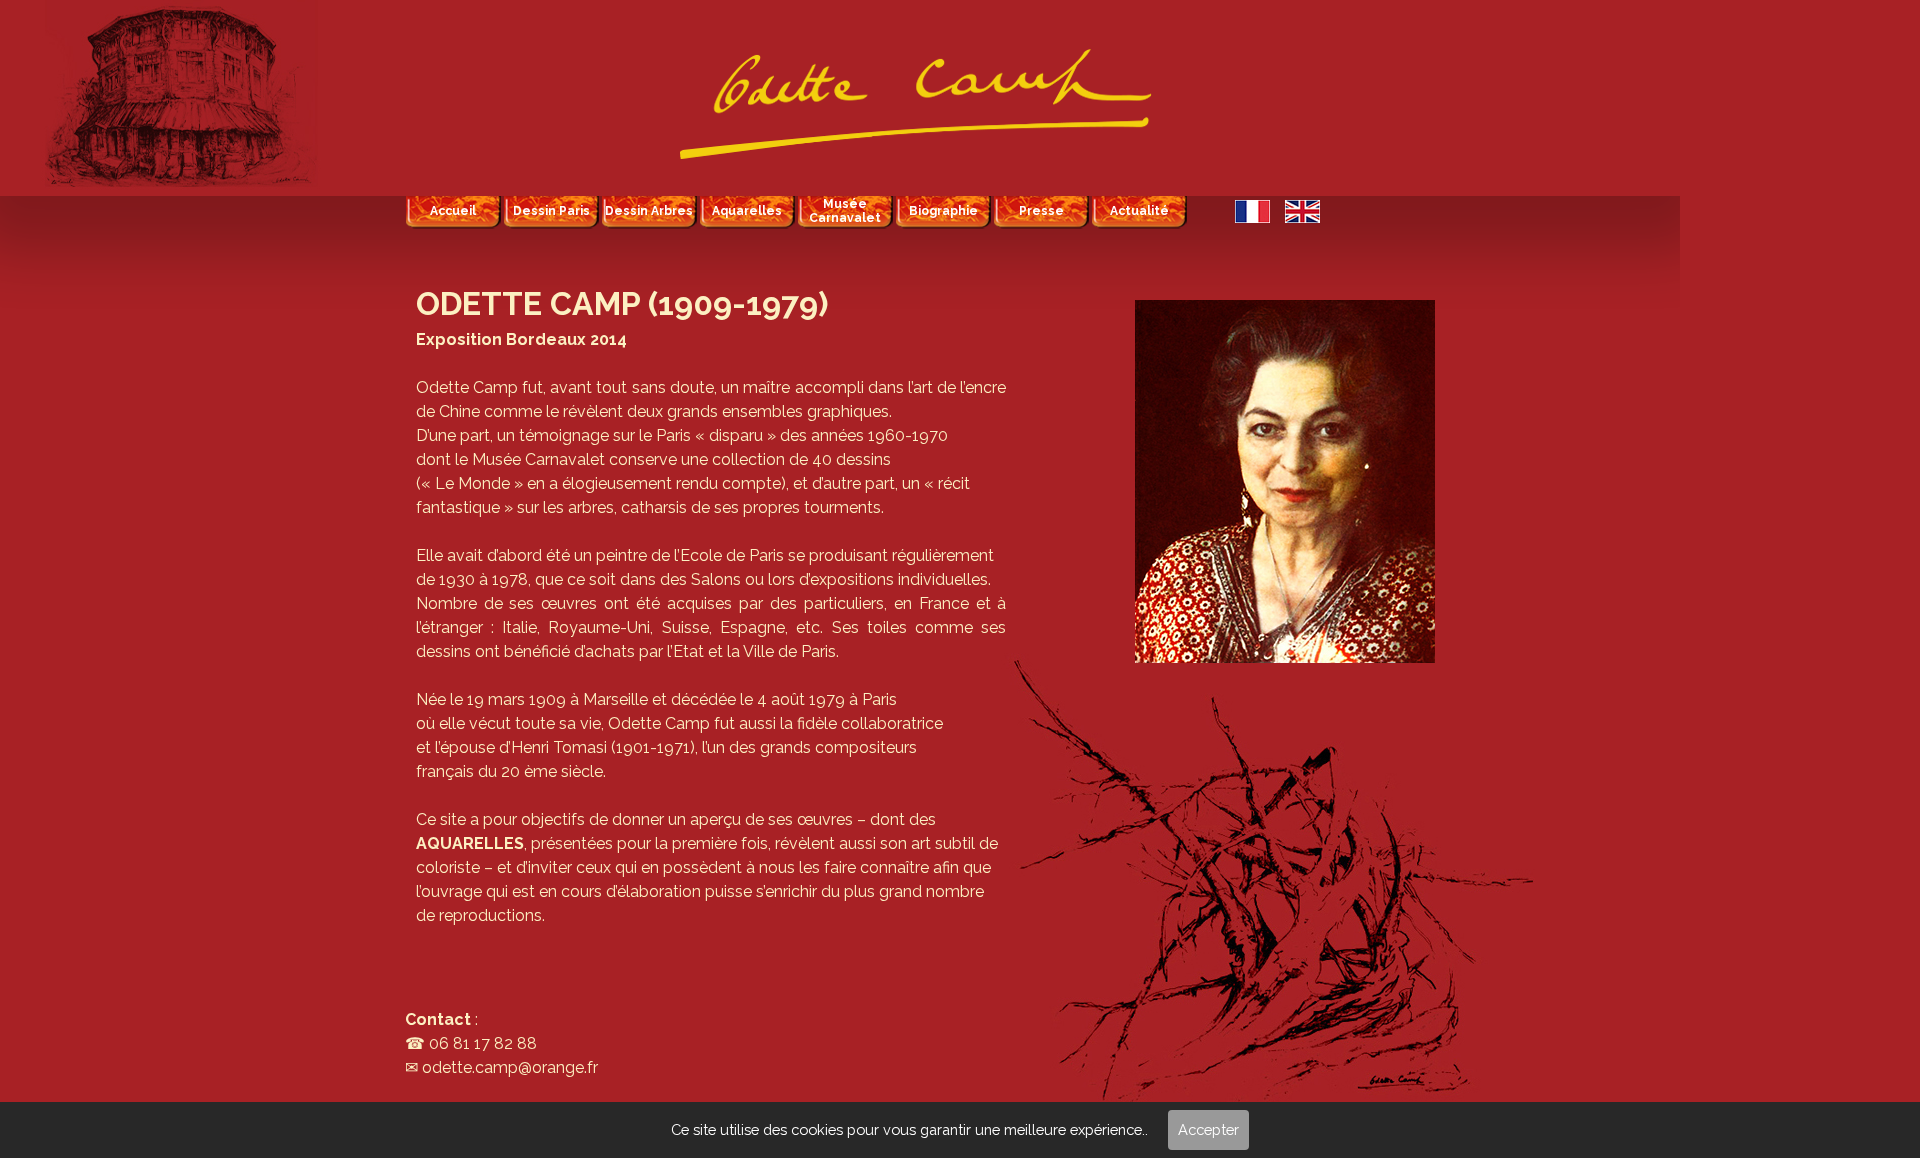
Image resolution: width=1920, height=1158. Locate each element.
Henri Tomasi (559, 747)
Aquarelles (747, 211)
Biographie (943, 211)
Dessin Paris (551, 211)
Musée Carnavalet (845, 211)
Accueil (453, 211)
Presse (1041, 211)
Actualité (1139, 211)
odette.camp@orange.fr (510, 1067)
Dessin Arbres (649, 211)
